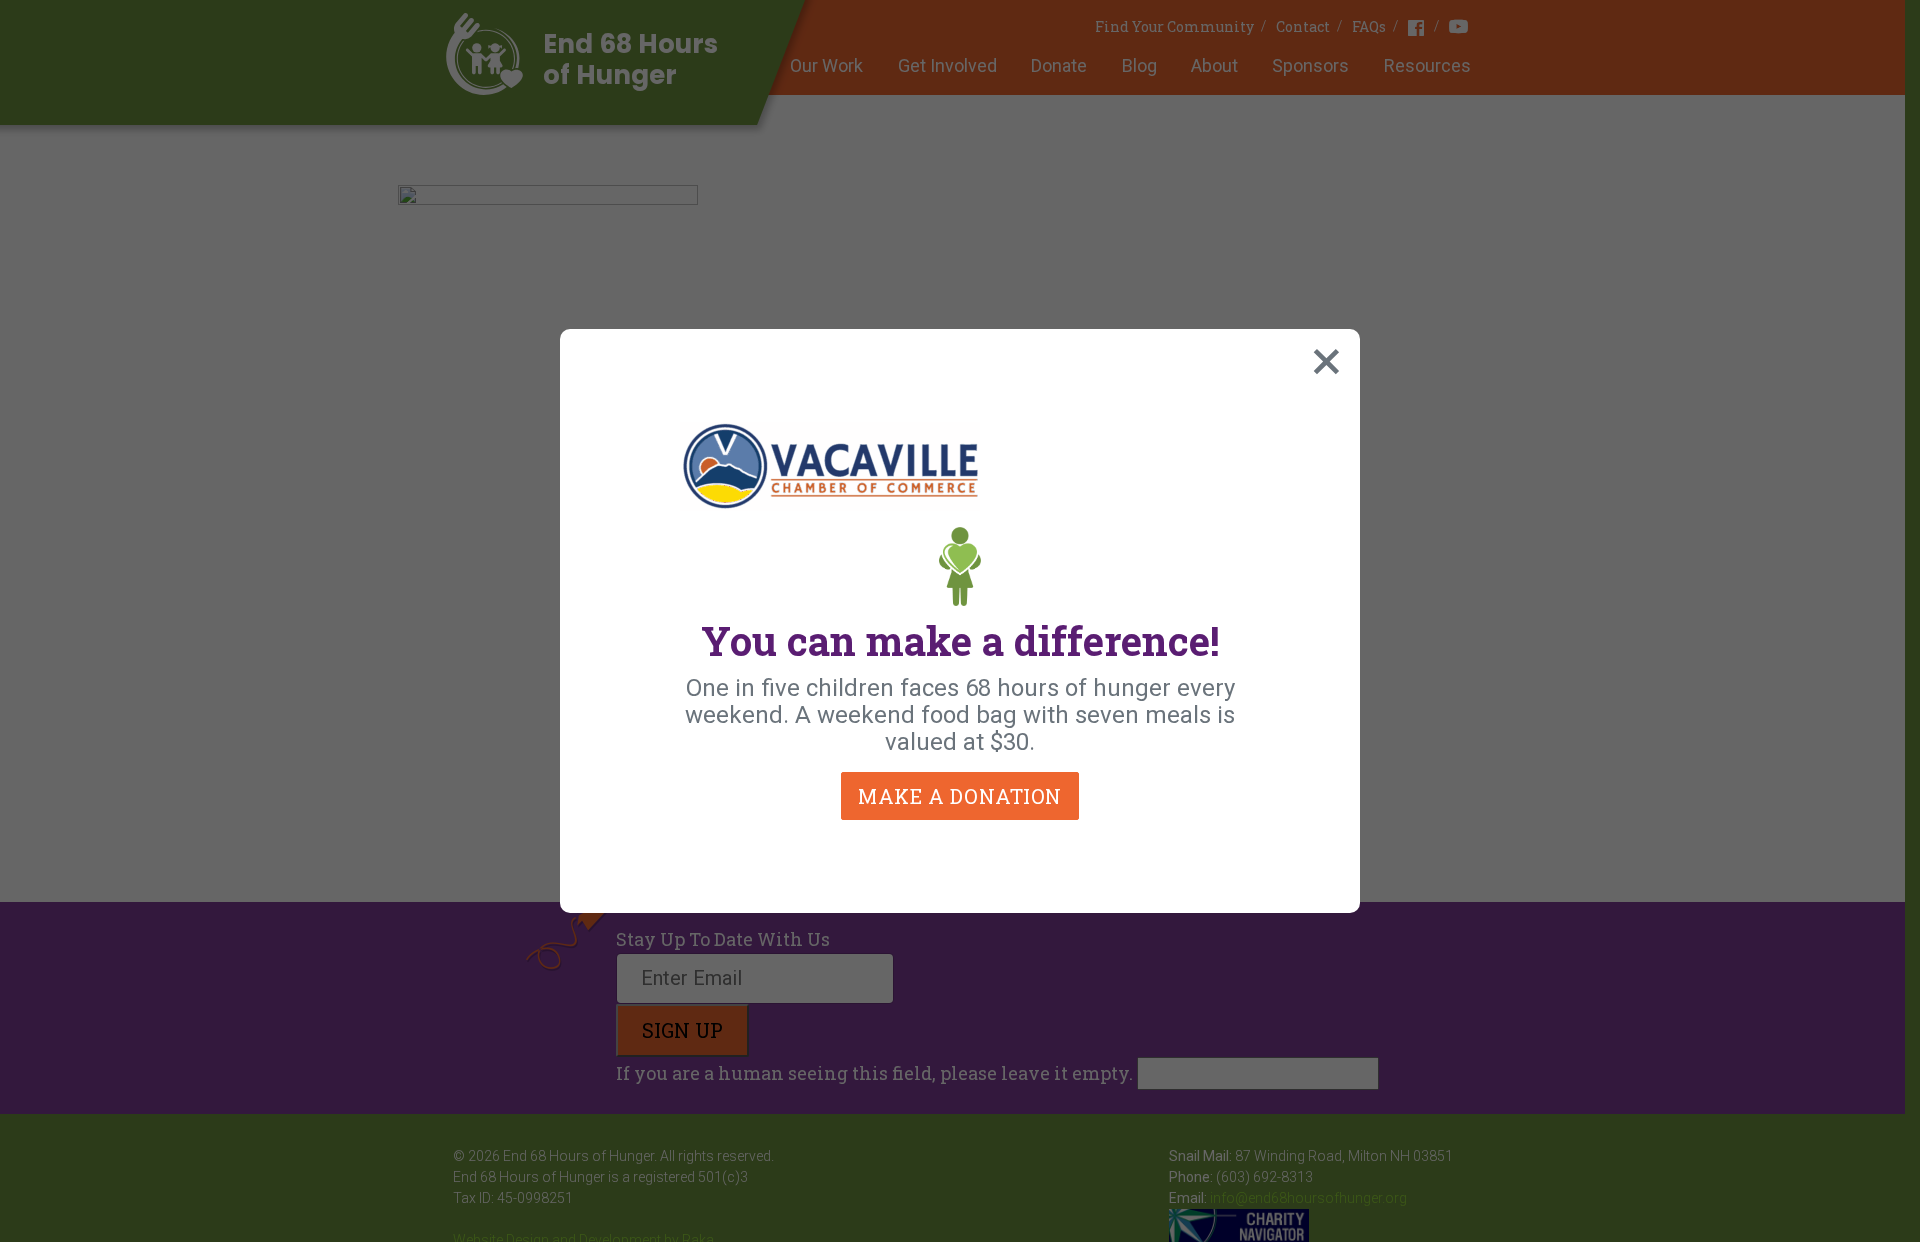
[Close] (1322, 357)
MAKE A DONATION (960, 796)
